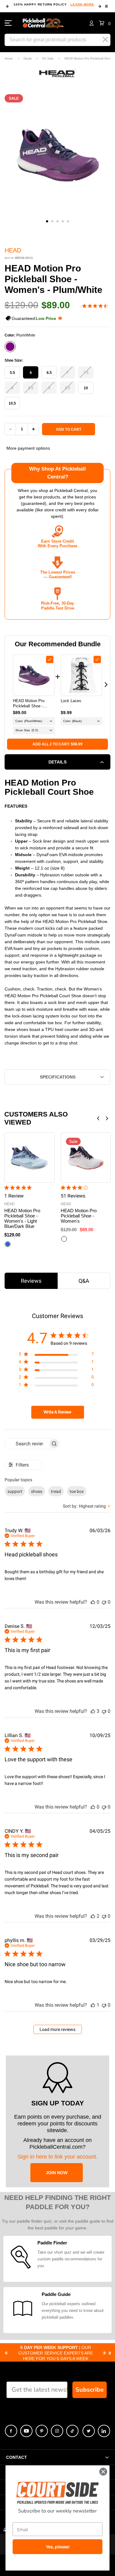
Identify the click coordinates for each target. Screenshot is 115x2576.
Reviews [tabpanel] (31, 1281)
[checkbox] (50, 659)
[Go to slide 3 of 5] (57, 221)
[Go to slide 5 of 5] (68, 221)
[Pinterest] (42, 2431)
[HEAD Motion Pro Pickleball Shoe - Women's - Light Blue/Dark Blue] (29, 1158)
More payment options (28, 448)
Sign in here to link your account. (57, 2157)
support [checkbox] (15, 1491)
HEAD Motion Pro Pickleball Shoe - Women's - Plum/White (33, 704)
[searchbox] (27, 1444)
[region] (56, 1355)
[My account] (92, 23)
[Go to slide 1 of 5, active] (47, 221)
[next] (100, 6)
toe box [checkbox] (77, 1491)
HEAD (13, 250)
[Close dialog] (103, 2472)
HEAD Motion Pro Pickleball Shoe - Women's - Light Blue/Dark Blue (22, 1218)
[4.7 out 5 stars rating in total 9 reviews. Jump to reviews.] (96, 306)
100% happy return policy (54, 4)
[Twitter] (89, 2431)
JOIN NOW (57, 2173)
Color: (20, 335)
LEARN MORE (82, 4)
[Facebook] (11, 2431)
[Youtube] (26, 2431)
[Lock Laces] (82, 675)
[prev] (8, 6)
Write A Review (57, 1412)
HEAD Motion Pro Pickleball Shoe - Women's (79, 1216)
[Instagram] (57, 2431)
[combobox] (87, 1506)
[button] (105, 23)
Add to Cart (69, 429)
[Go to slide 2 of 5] (52, 221)
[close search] (105, 40)
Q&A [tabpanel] (84, 1281)
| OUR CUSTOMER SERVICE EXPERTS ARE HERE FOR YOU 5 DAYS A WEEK (56, 2353)
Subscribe (90, 2390)
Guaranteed (34, 318)
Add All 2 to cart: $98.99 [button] (57, 744)
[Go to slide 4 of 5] (63, 221)
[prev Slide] (6, 2353)
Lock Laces (71, 701)
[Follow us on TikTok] (72, 2431)
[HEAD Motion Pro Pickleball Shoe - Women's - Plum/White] (34, 675)
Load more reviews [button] (57, 2029)
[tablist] (57, 1281)
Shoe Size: (14, 360)
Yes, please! (58, 2547)
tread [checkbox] (56, 1491)
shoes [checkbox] (37, 1491)
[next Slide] (104, 2353)
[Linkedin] (104, 2431)
